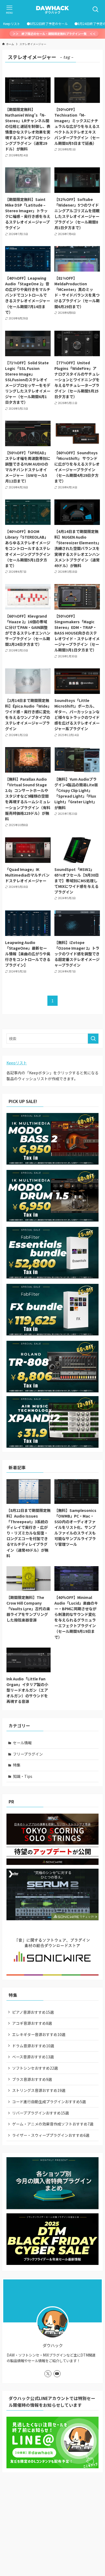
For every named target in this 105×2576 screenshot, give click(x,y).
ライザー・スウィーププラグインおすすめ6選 (51, 2135)
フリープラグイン (28, 1754)
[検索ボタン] (96, 9)
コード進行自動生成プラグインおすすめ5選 (49, 2102)
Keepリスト (17, 1063)
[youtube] (57, 2374)
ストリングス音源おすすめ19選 (39, 2090)
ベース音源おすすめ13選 (33, 2057)
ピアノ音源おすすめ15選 (33, 2012)
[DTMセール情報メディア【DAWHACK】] (52, 9)
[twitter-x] (48, 2374)
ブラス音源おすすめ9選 (32, 2079)
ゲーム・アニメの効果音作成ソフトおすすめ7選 (53, 2124)
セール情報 (22, 1743)
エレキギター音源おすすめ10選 (39, 2034)
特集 (17, 1765)
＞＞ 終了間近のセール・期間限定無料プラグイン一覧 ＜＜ (54, 34)
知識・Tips (23, 1776)
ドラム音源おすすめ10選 (33, 2046)
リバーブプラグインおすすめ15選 (41, 2113)
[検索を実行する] (93, 1039)
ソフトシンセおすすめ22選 (35, 2068)
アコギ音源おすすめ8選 (32, 2023)
